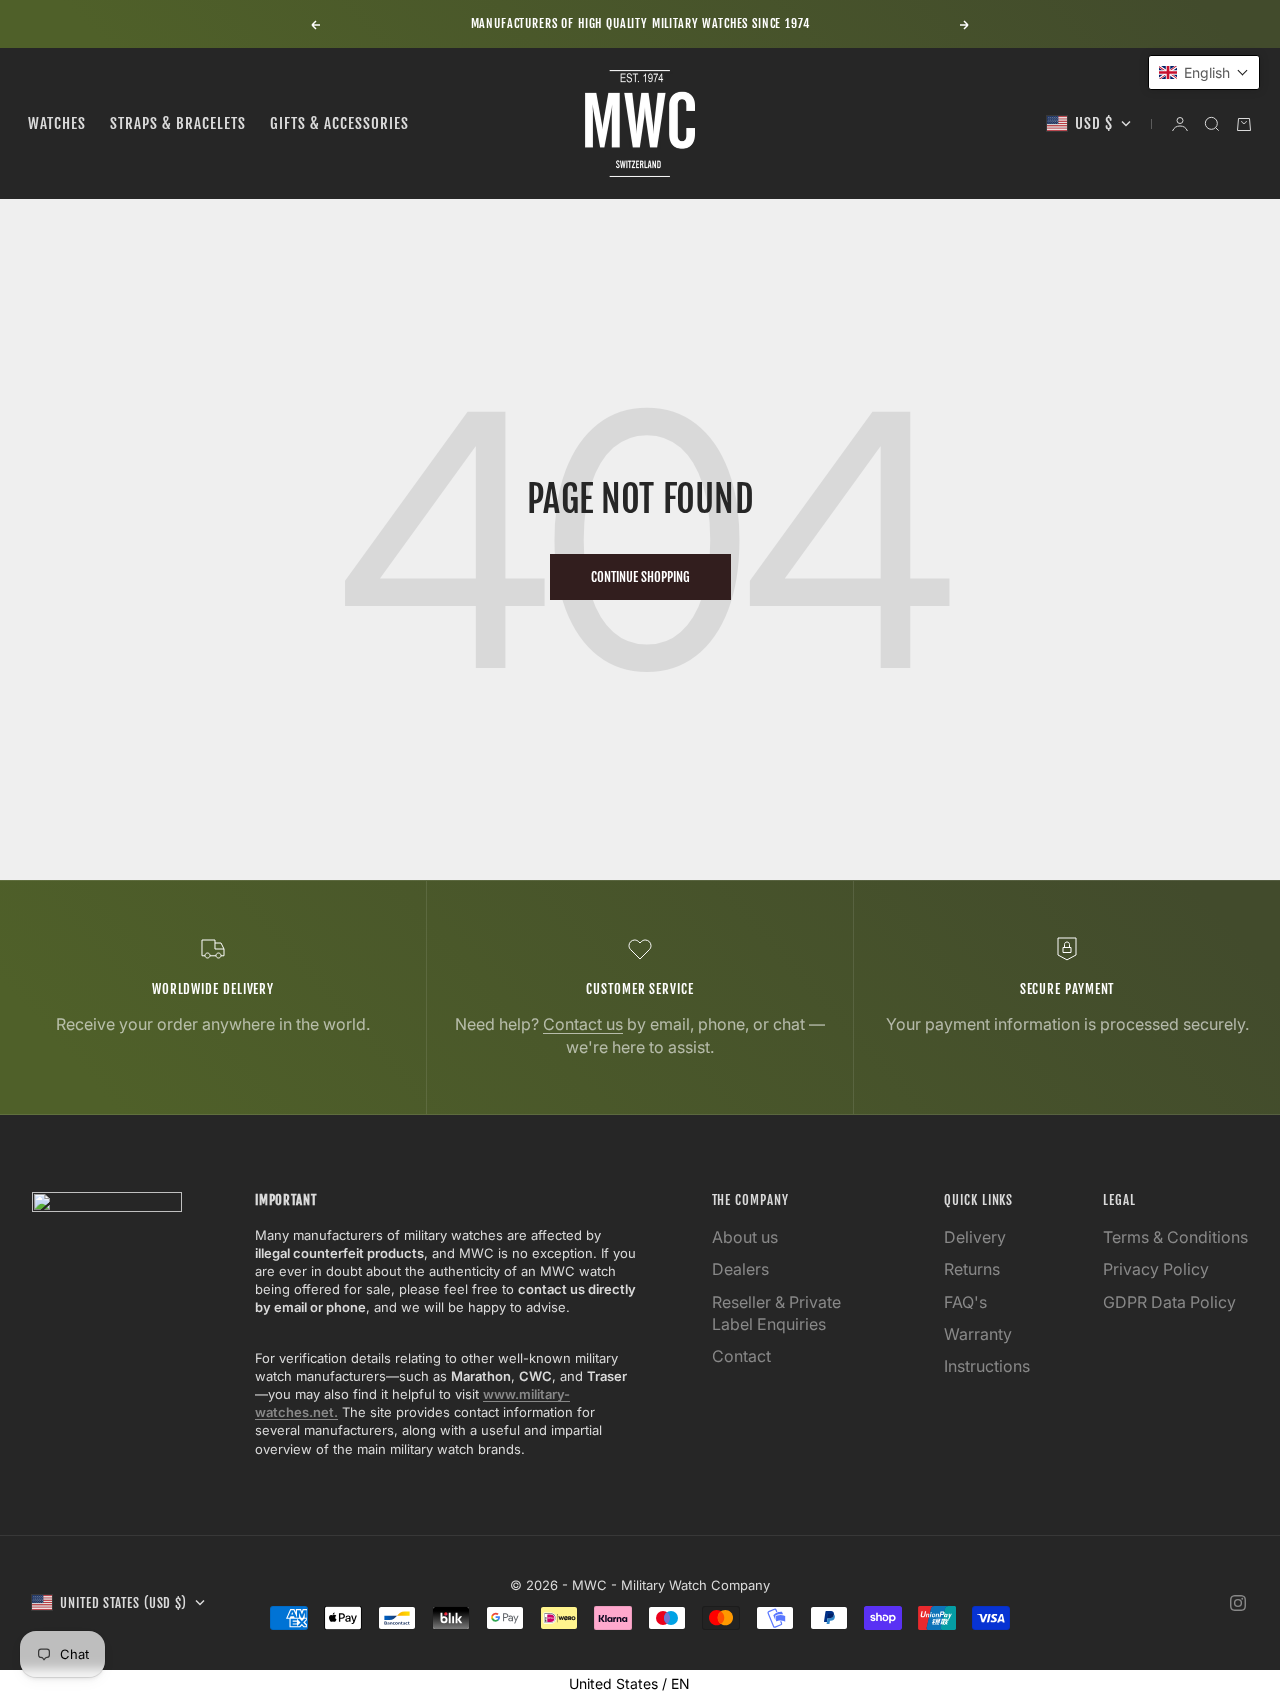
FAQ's (965, 1302)
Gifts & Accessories (339, 123)
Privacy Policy (1156, 1269)
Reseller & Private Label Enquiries (776, 1313)
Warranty (978, 1334)
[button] (1204, 72)
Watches (57, 123)
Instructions (987, 1366)
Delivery (975, 1237)
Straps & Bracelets (178, 123)
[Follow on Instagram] (1238, 1603)
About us (745, 1237)
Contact (741, 1356)
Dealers (740, 1269)
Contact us (583, 1024)
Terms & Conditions (1175, 1237)
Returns (972, 1269)
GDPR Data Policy (1169, 1302)
